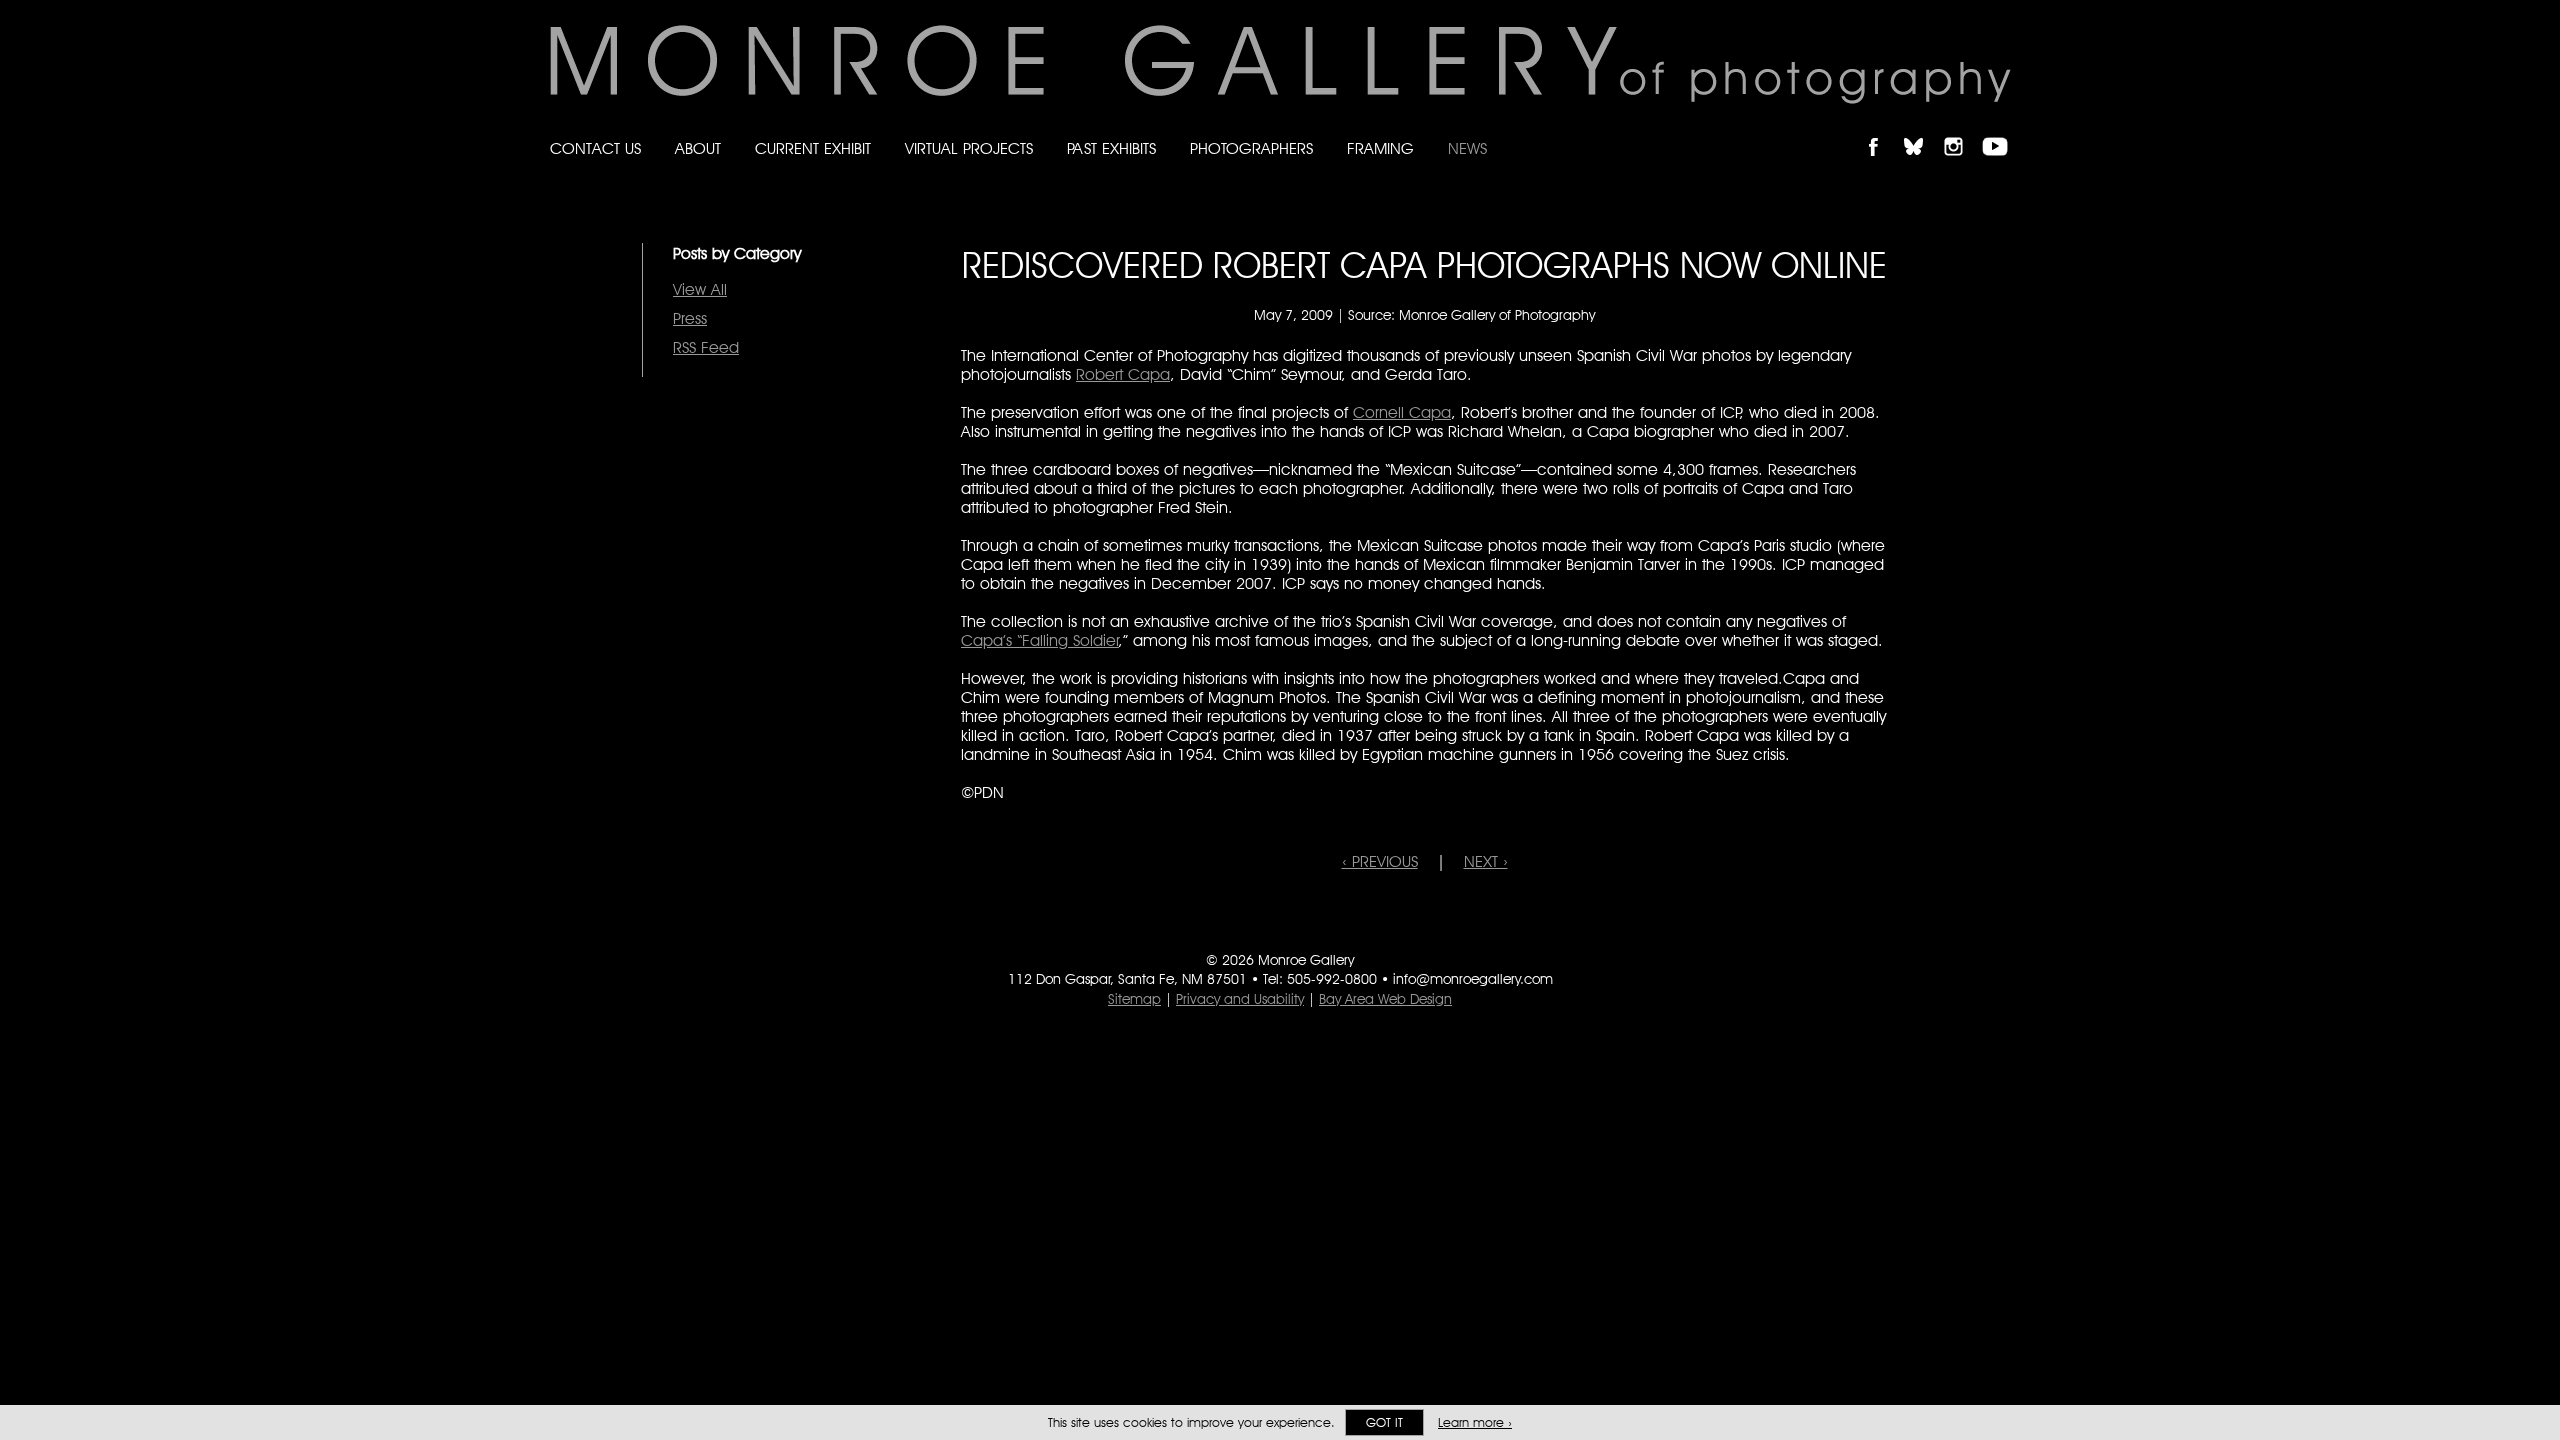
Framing (1380, 148)
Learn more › (1475, 1422)
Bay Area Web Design (1385, 999)
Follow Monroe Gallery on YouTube (2002, 129)
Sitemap (1134, 999)
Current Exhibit (813, 148)
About (698, 148)
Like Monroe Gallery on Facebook (1882, 129)
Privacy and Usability (1240, 999)
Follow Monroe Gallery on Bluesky (1923, 129)
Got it (1384, 1422)
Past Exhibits (1111, 148)
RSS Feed (706, 347)
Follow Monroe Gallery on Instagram (1962, 129)
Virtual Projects (969, 148)
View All (700, 289)
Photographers (1251, 148)
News (1467, 148)
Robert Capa (1123, 374)
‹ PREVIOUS (1380, 861)
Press (690, 318)
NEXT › (1486, 861)
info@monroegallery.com (1473, 979)
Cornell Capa (1402, 412)
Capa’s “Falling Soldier (1040, 640)
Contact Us (595, 148)
